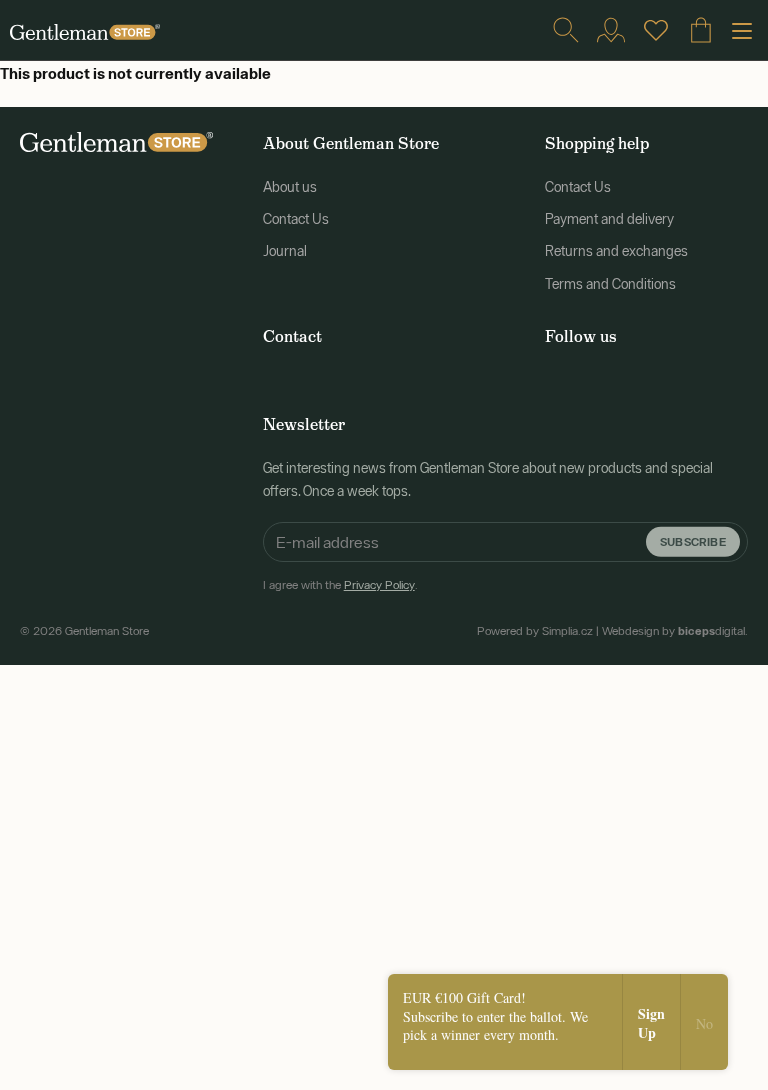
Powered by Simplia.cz (535, 631)
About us (290, 187)
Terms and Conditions (610, 284)
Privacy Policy (379, 585)
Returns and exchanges (616, 251)
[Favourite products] (656, 30)
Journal (285, 251)
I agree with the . (340, 585)
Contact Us (296, 219)
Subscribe (693, 541)
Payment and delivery (609, 219)
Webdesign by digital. (675, 631)
